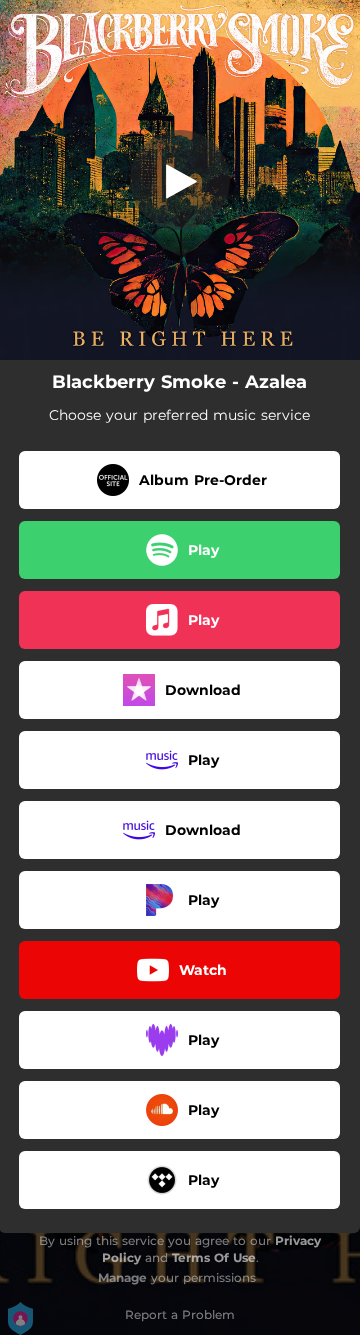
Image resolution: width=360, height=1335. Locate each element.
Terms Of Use (214, 1257)
